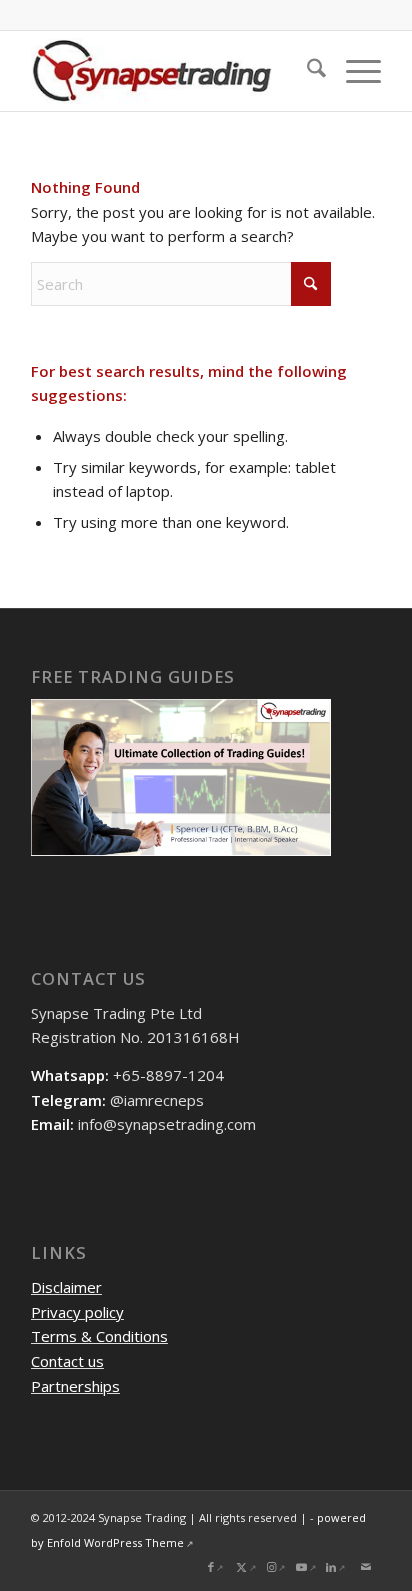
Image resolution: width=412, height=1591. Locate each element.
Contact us (67, 1361)
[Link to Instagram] (276, 1567)
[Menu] (353, 71)
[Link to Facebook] (216, 1567)
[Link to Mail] (366, 1567)
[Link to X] (246, 1567)
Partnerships (75, 1386)
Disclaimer (66, 1287)
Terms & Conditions (99, 1336)
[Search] (306, 71)
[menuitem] (306, 71)
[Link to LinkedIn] (336, 1567)
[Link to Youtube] (306, 1567)
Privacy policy (77, 1312)
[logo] (171, 71)
